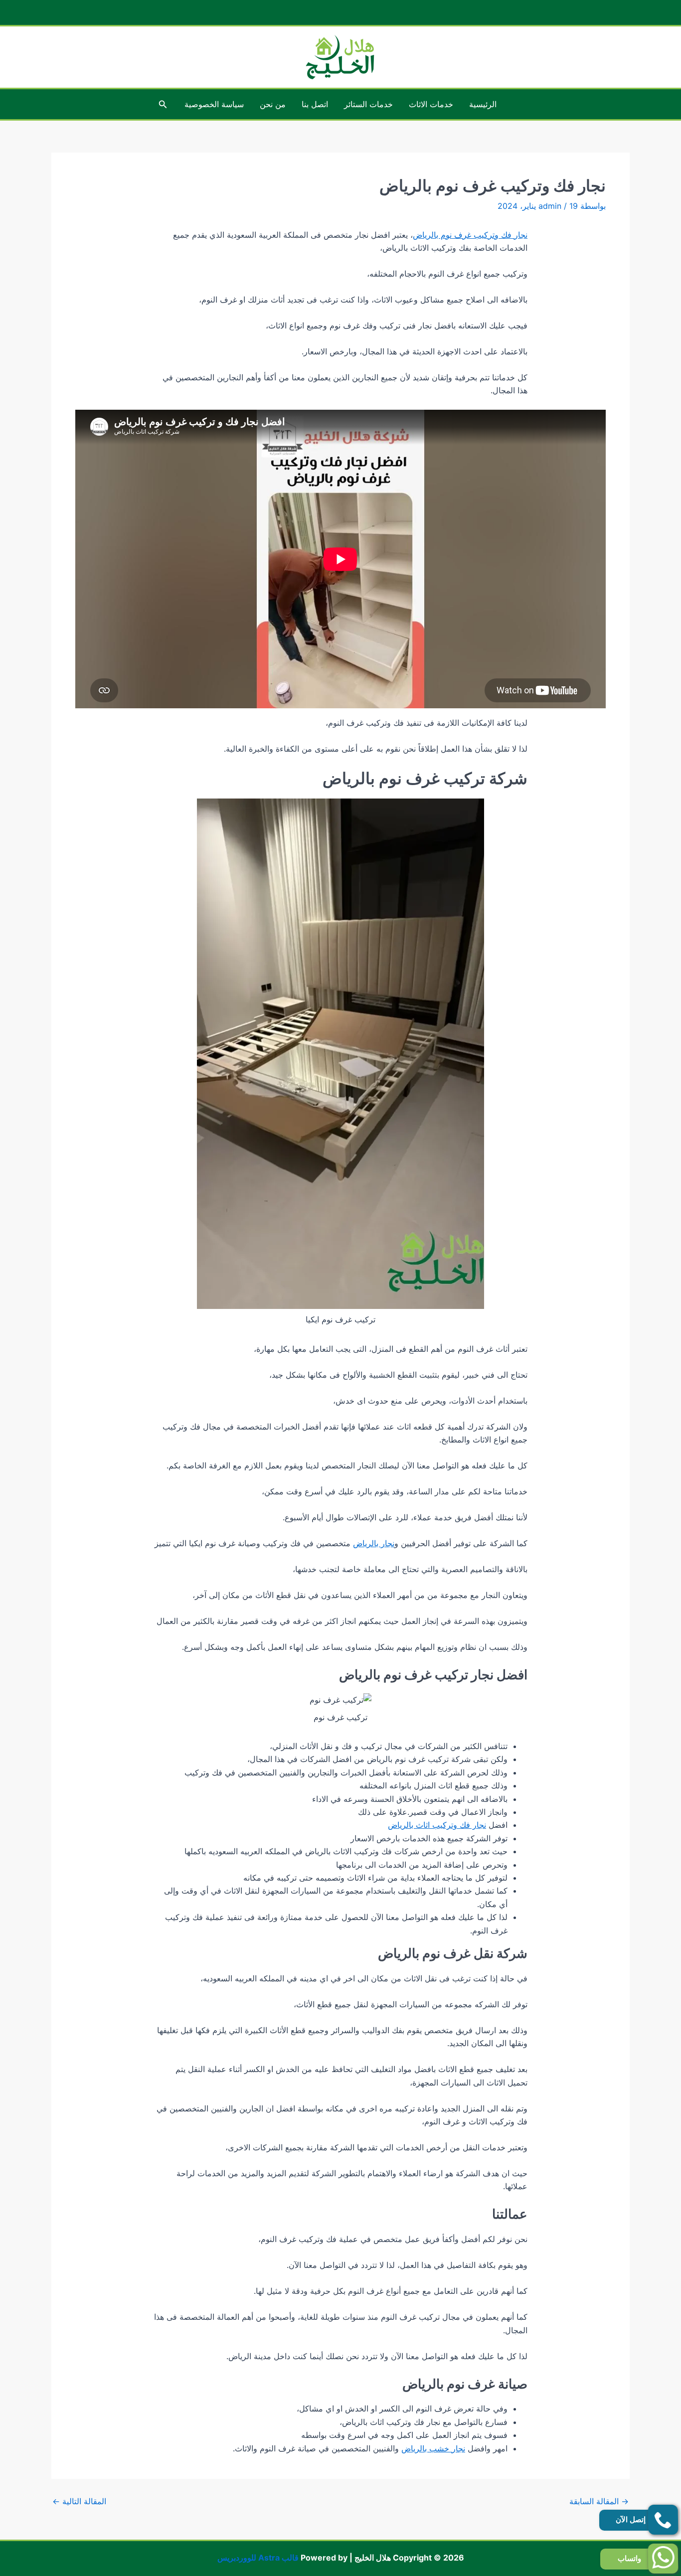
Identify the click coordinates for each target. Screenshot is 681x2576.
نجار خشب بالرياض (433, 2448)
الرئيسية (483, 104)
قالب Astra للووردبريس (258, 2558)
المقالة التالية (79, 2501)
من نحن (273, 104)
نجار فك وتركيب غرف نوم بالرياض (470, 235)
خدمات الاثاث (431, 104)
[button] (162, 104)
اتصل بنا (315, 104)
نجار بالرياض (374, 1543)
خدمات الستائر (368, 104)
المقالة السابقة (599, 2501)
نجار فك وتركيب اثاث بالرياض (437, 1825)
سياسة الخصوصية (214, 104)
